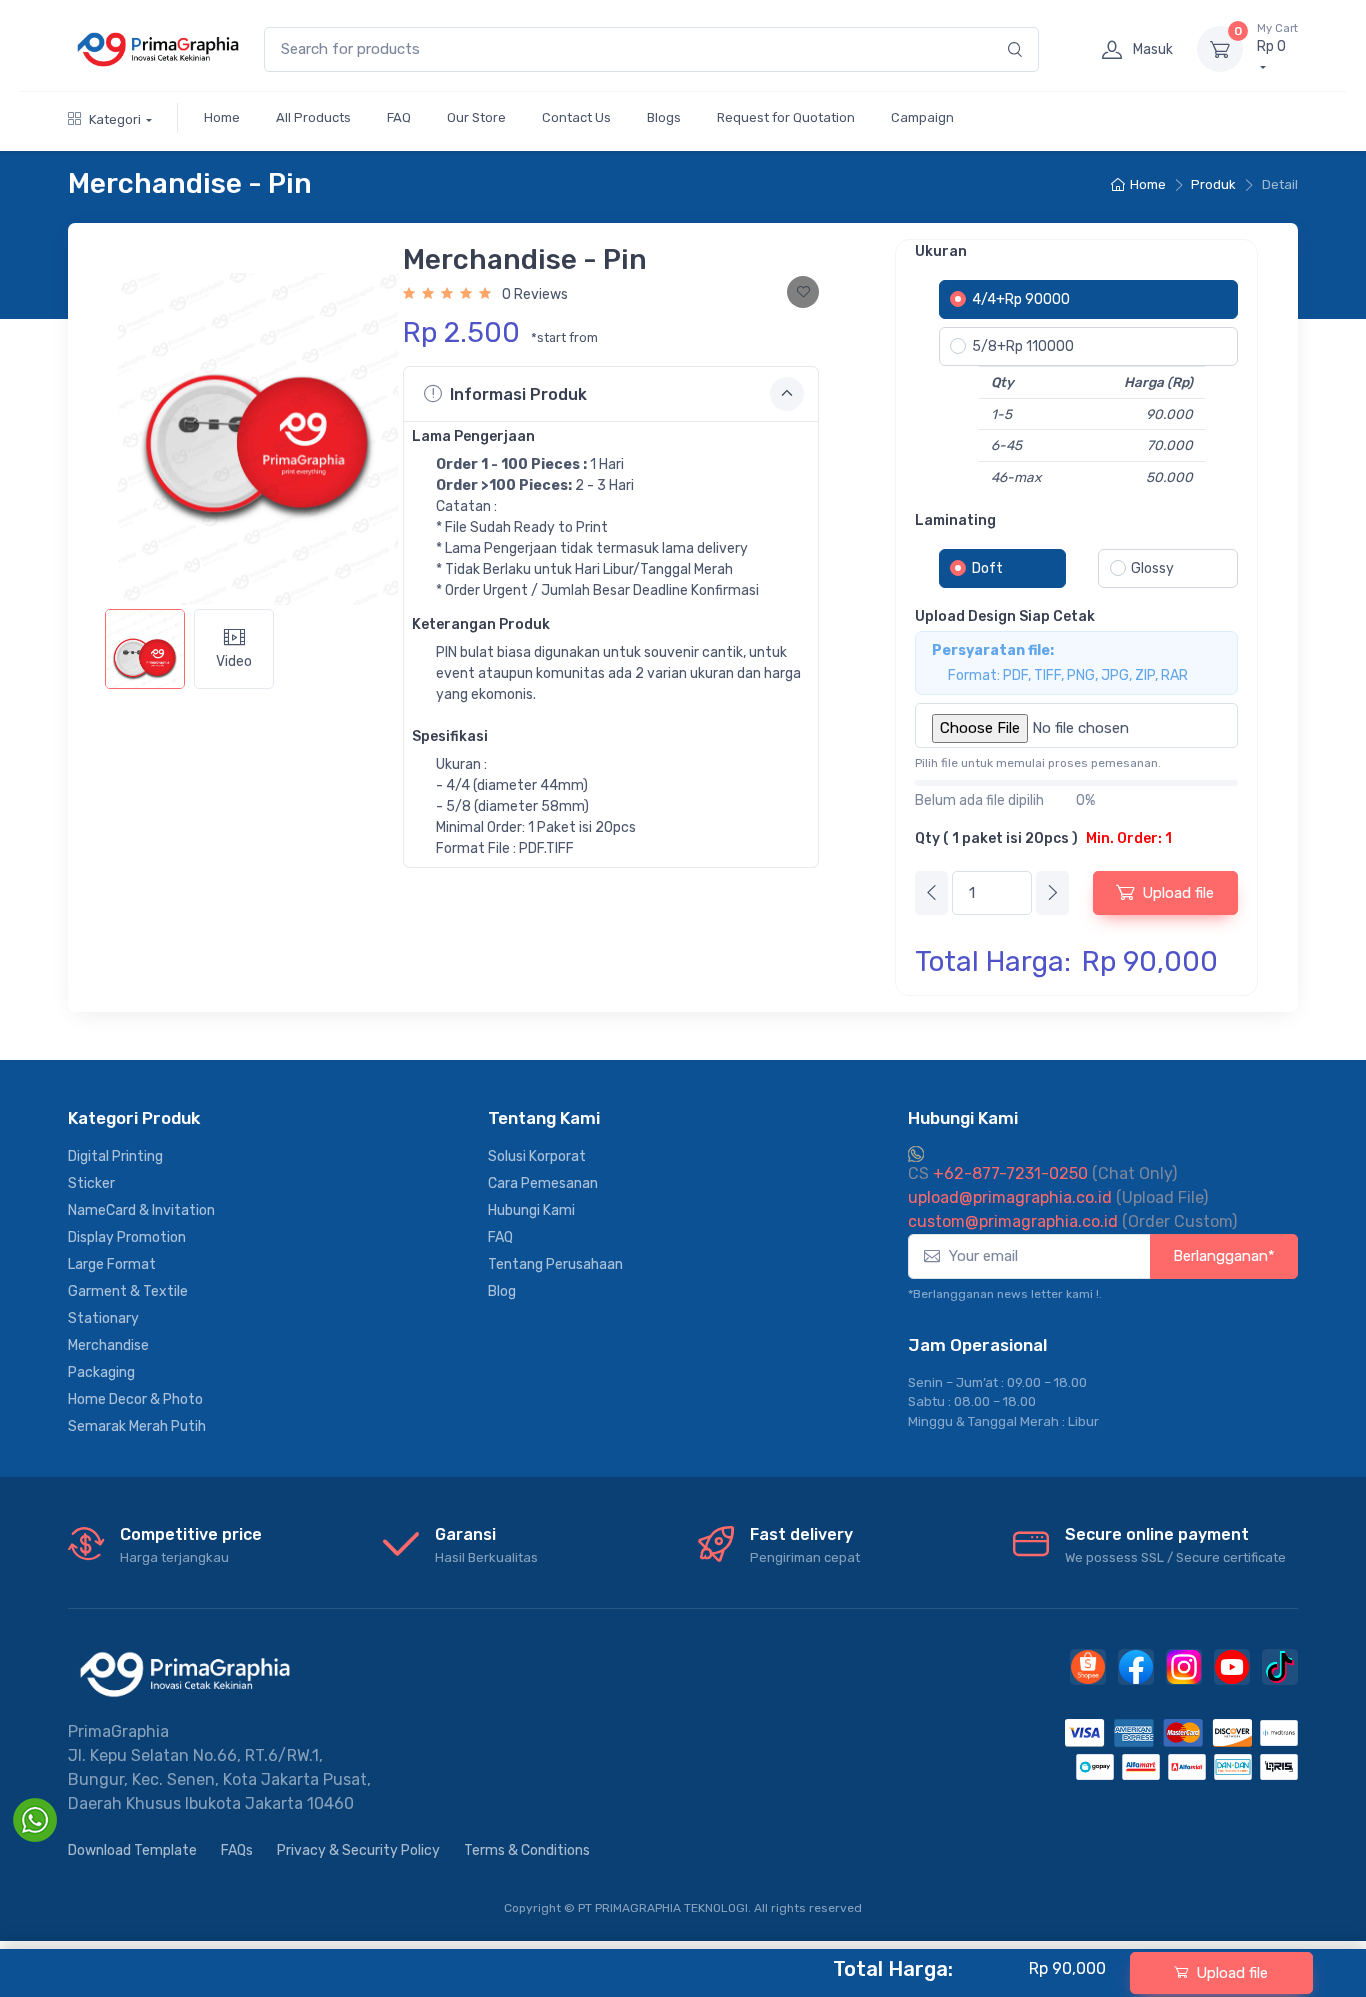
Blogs (664, 117)
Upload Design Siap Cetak (1005, 616)
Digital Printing (115, 1156)
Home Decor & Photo (135, 1399)
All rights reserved (808, 1908)
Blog (502, 1291)
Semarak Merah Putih (137, 1426)
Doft (987, 568)
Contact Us (576, 117)
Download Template (132, 1850)
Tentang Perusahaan (555, 1264)
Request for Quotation (786, 117)
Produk (1213, 184)
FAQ (399, 117)
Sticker (91, 1183)
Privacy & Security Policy (358, 1850)
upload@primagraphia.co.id (1010, 1197)
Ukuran (941, 251)
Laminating (955, 520)
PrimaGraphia (118, 1731)
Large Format (112, 1264)
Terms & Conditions (527, 1850)
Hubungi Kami (531, 1210)
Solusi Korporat (537, 1156)
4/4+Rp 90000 (1021, 299)
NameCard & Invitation (141, 1210)
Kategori (115, 119)
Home (222, 117)
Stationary (103, 1318)
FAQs (237, 1850)
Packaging (101, 1372)
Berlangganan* (1224, 1256)
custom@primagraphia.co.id (1013, 1221)
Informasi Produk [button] (518, 394)
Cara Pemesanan (543, 1183)
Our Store (476, 117)
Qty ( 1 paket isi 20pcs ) (1043, 838)
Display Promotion (127, 1237)
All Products (313, 117)
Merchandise (108, 1345)
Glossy (1152, 568)
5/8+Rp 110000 (1023, 346)
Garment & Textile (128, 1291)
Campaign (922, 117)
